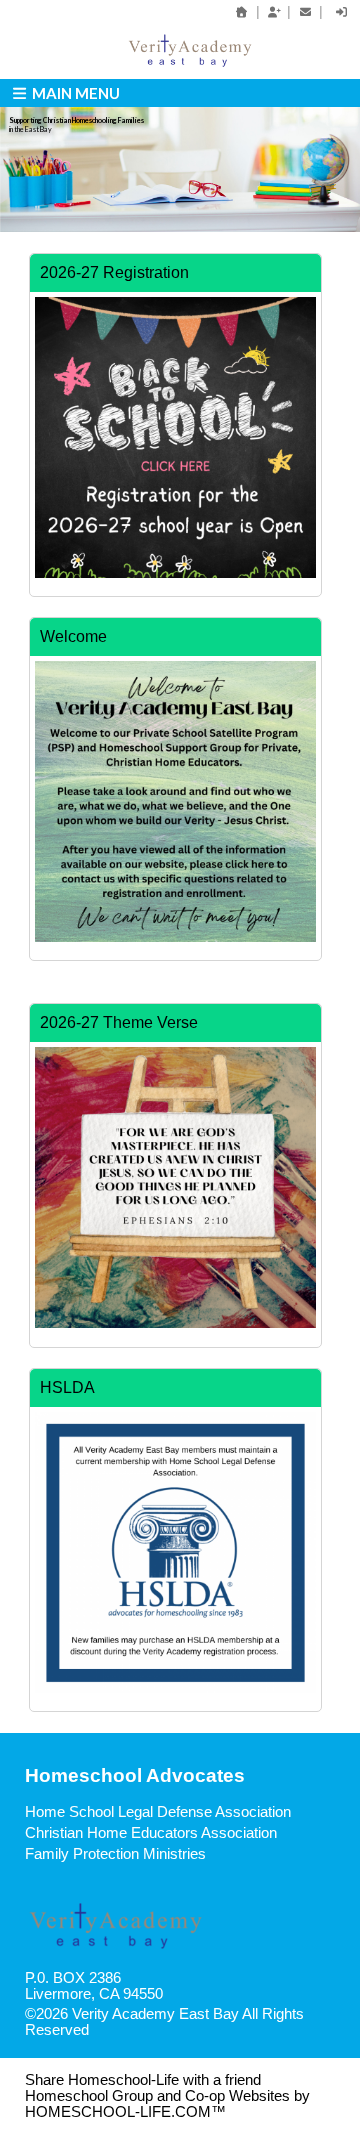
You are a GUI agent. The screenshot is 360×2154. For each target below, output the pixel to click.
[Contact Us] (305, 12)
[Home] (242, 12)
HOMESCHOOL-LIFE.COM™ (125, 2112)
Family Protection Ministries (115, 1854)
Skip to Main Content (176, 2030)
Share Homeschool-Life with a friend (143, 2080)
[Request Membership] (274, 12)
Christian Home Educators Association (151, 1833)
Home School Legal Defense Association (158, 1812)
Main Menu (74, 93)
